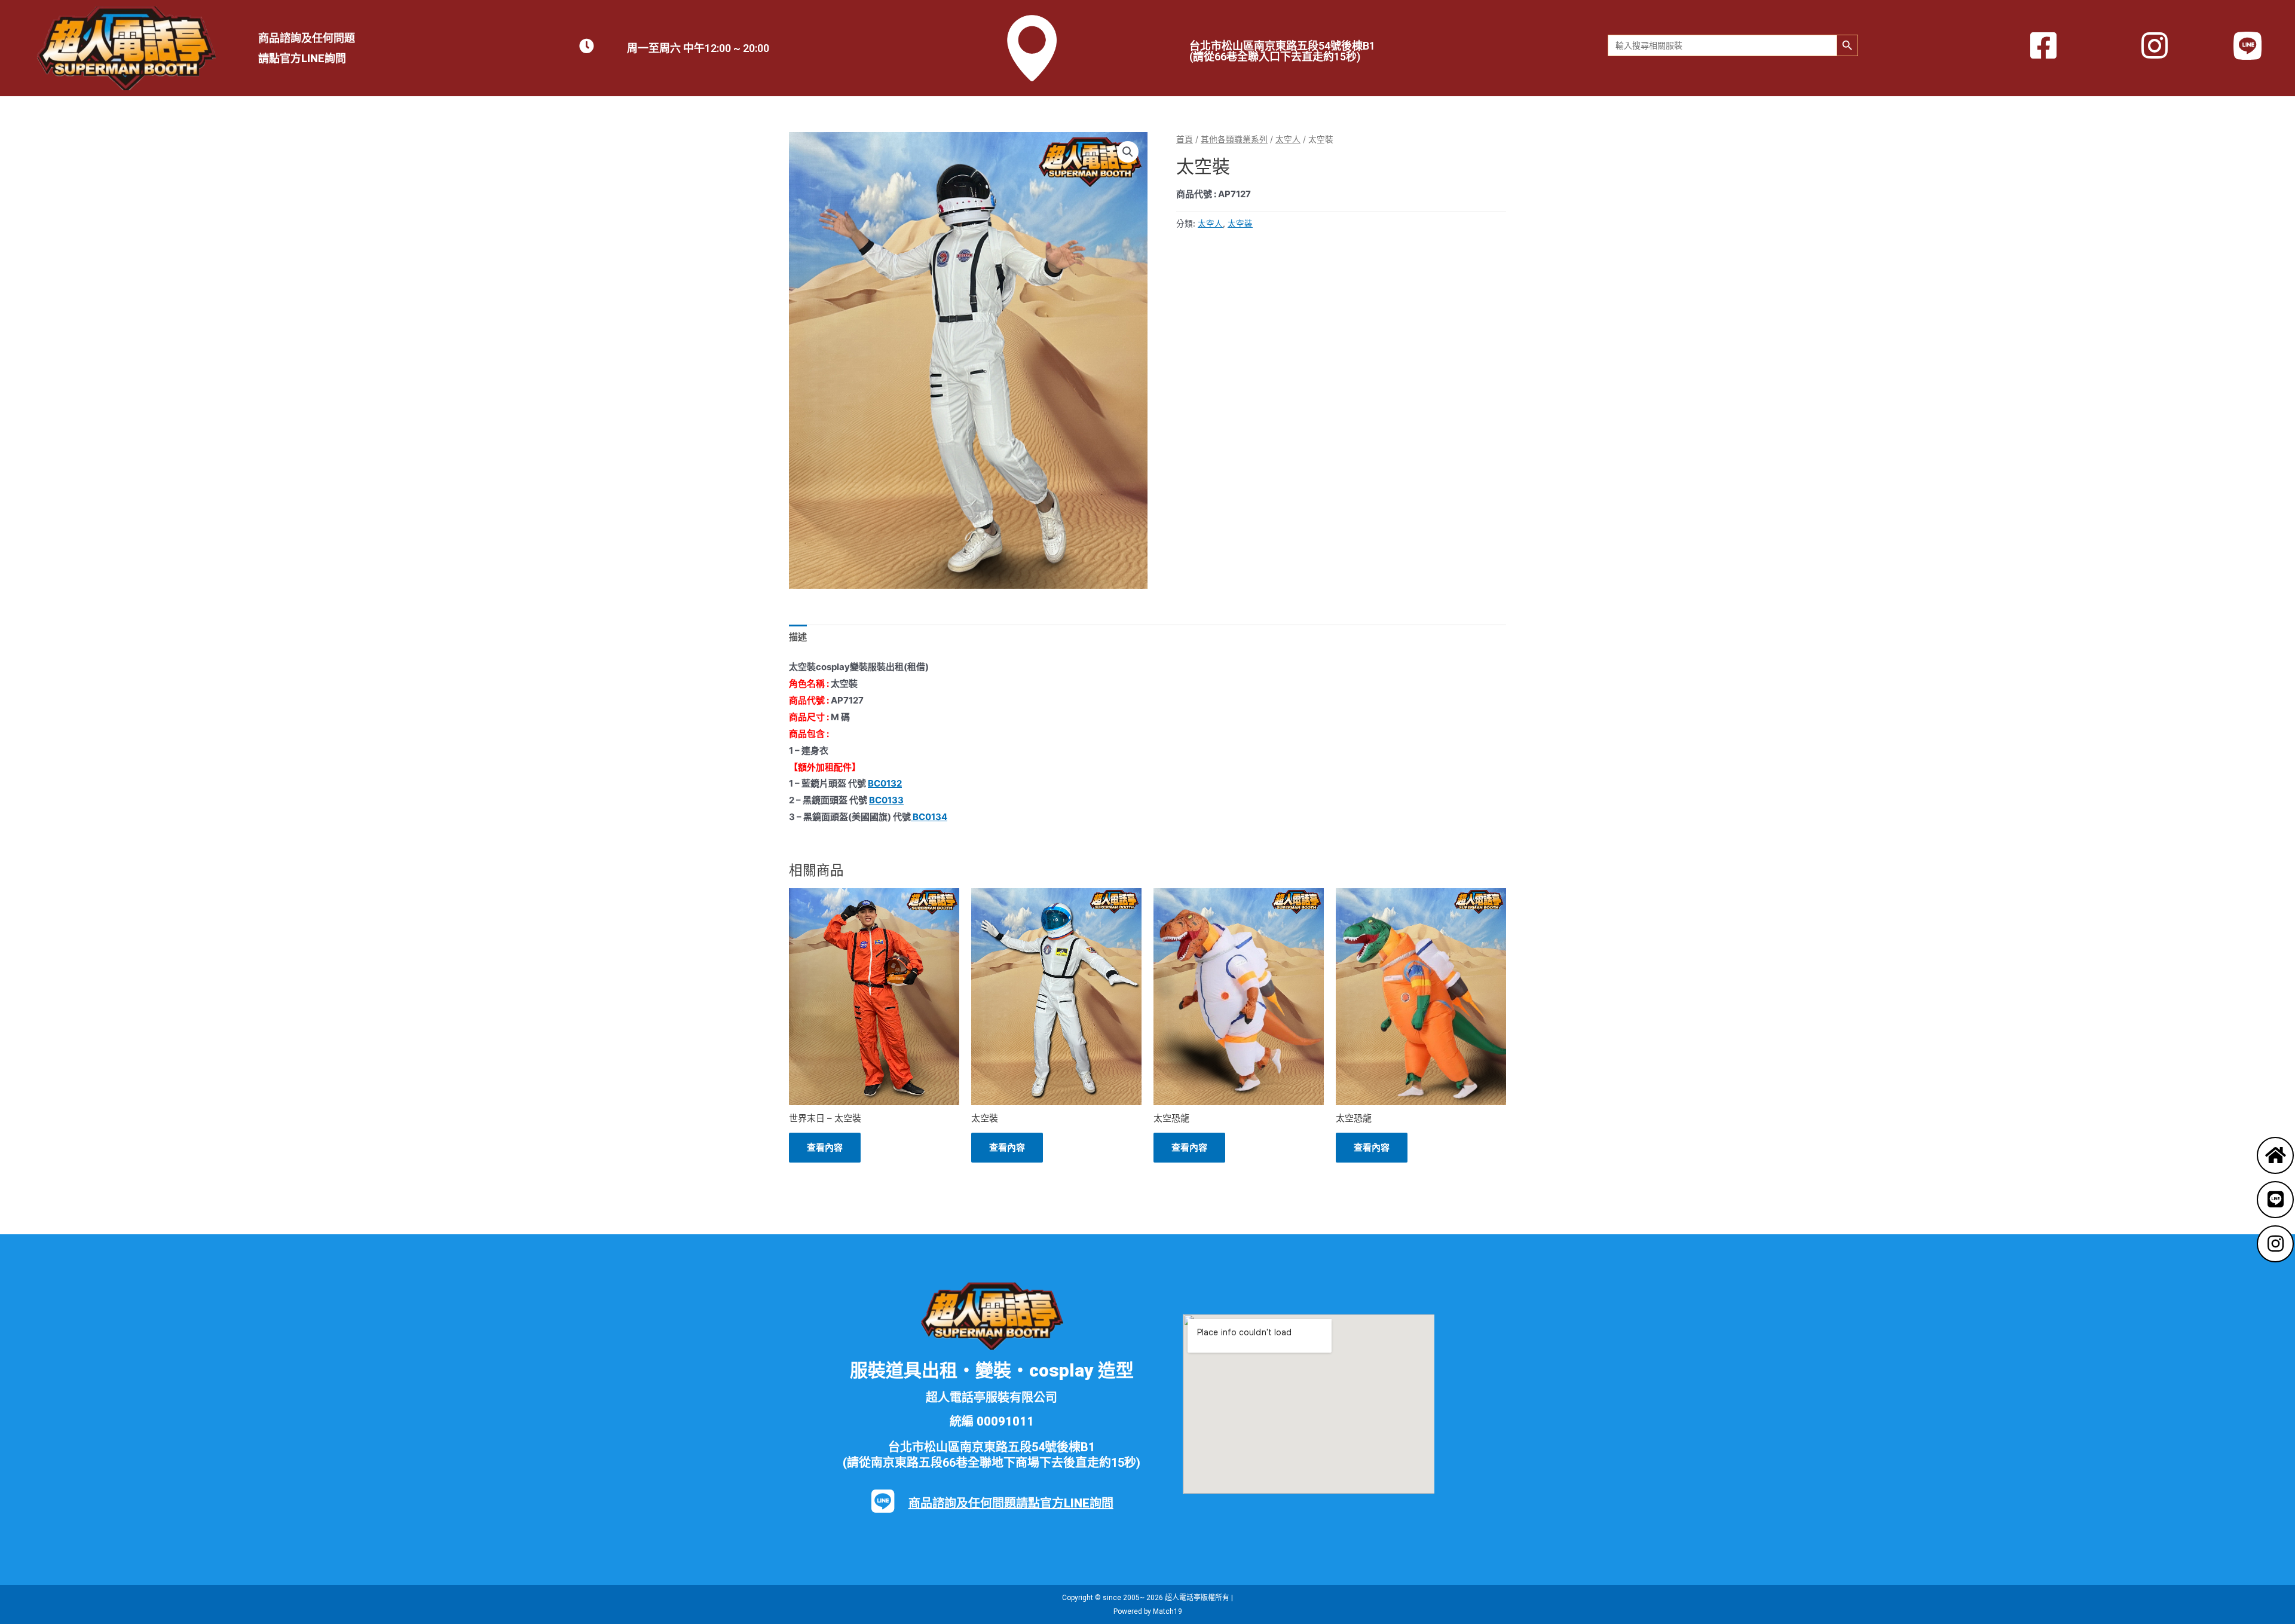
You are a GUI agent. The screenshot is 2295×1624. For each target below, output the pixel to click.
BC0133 (886, 800)
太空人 (1288, 139)
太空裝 (1240, 224)
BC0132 (885, 783)
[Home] (2275, 1155)
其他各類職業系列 (1234, 139)
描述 (798, 637)
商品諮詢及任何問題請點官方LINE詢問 (1011, 1503)
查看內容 (825, 1147)
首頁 (1185, 139)
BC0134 (929, 817)
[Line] (2275, 1200)
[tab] (798, 637)
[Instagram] (2275, 1244)
